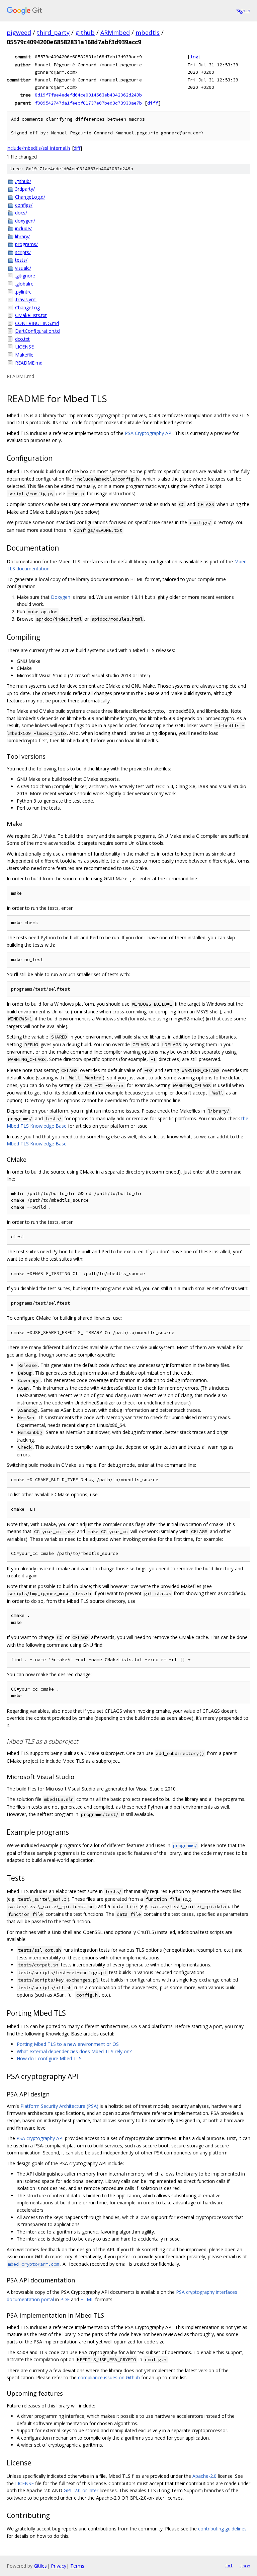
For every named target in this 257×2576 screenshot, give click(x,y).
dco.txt (22, 339)
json (245, 2566)
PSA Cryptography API (149, 433)
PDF (65, 2299)
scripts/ (23, 252)
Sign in (243, 11)
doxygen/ (25, 221)
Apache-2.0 (204, 2476)
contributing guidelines (222, 2529)
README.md (29, 363)
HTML (87, 2299)
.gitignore (25, 276)
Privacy (59, 2566)
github (85, 33)
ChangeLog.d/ (30, 197)
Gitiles (40, 2566)
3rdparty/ (25, 189)
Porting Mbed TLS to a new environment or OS (68, 2044)
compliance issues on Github (109, 2377)
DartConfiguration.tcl (38, 331)
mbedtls (148, 33)
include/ (23, 228)
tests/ (21, 260)
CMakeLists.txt (31, 315)
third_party (53, 33)
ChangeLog (27, 307)
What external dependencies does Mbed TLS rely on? (74, 2051)
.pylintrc (23, 292)
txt (229, 2566)
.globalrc (24, 284)
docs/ (21, 213)
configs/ (24, 205)
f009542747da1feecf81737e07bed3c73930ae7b (88, 103)
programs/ (26, 244)
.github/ (23, 181)
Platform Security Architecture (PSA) (59, 2106)
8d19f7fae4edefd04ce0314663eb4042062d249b (88, 95)
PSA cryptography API (40, 2138)
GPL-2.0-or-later (81, 2490)
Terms (77, 2566)
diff (153, 103)
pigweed (19, 33)
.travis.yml (26, 299)
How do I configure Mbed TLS (49, 2058)
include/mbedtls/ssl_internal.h (38, 148)
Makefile (24, 355)
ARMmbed (115, 33)
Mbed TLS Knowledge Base (37, 1144)
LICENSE (24, 347)
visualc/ (23, 268)
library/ (22, 236)
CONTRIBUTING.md (37, 323)
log (194, 57)
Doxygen (61, 597)
